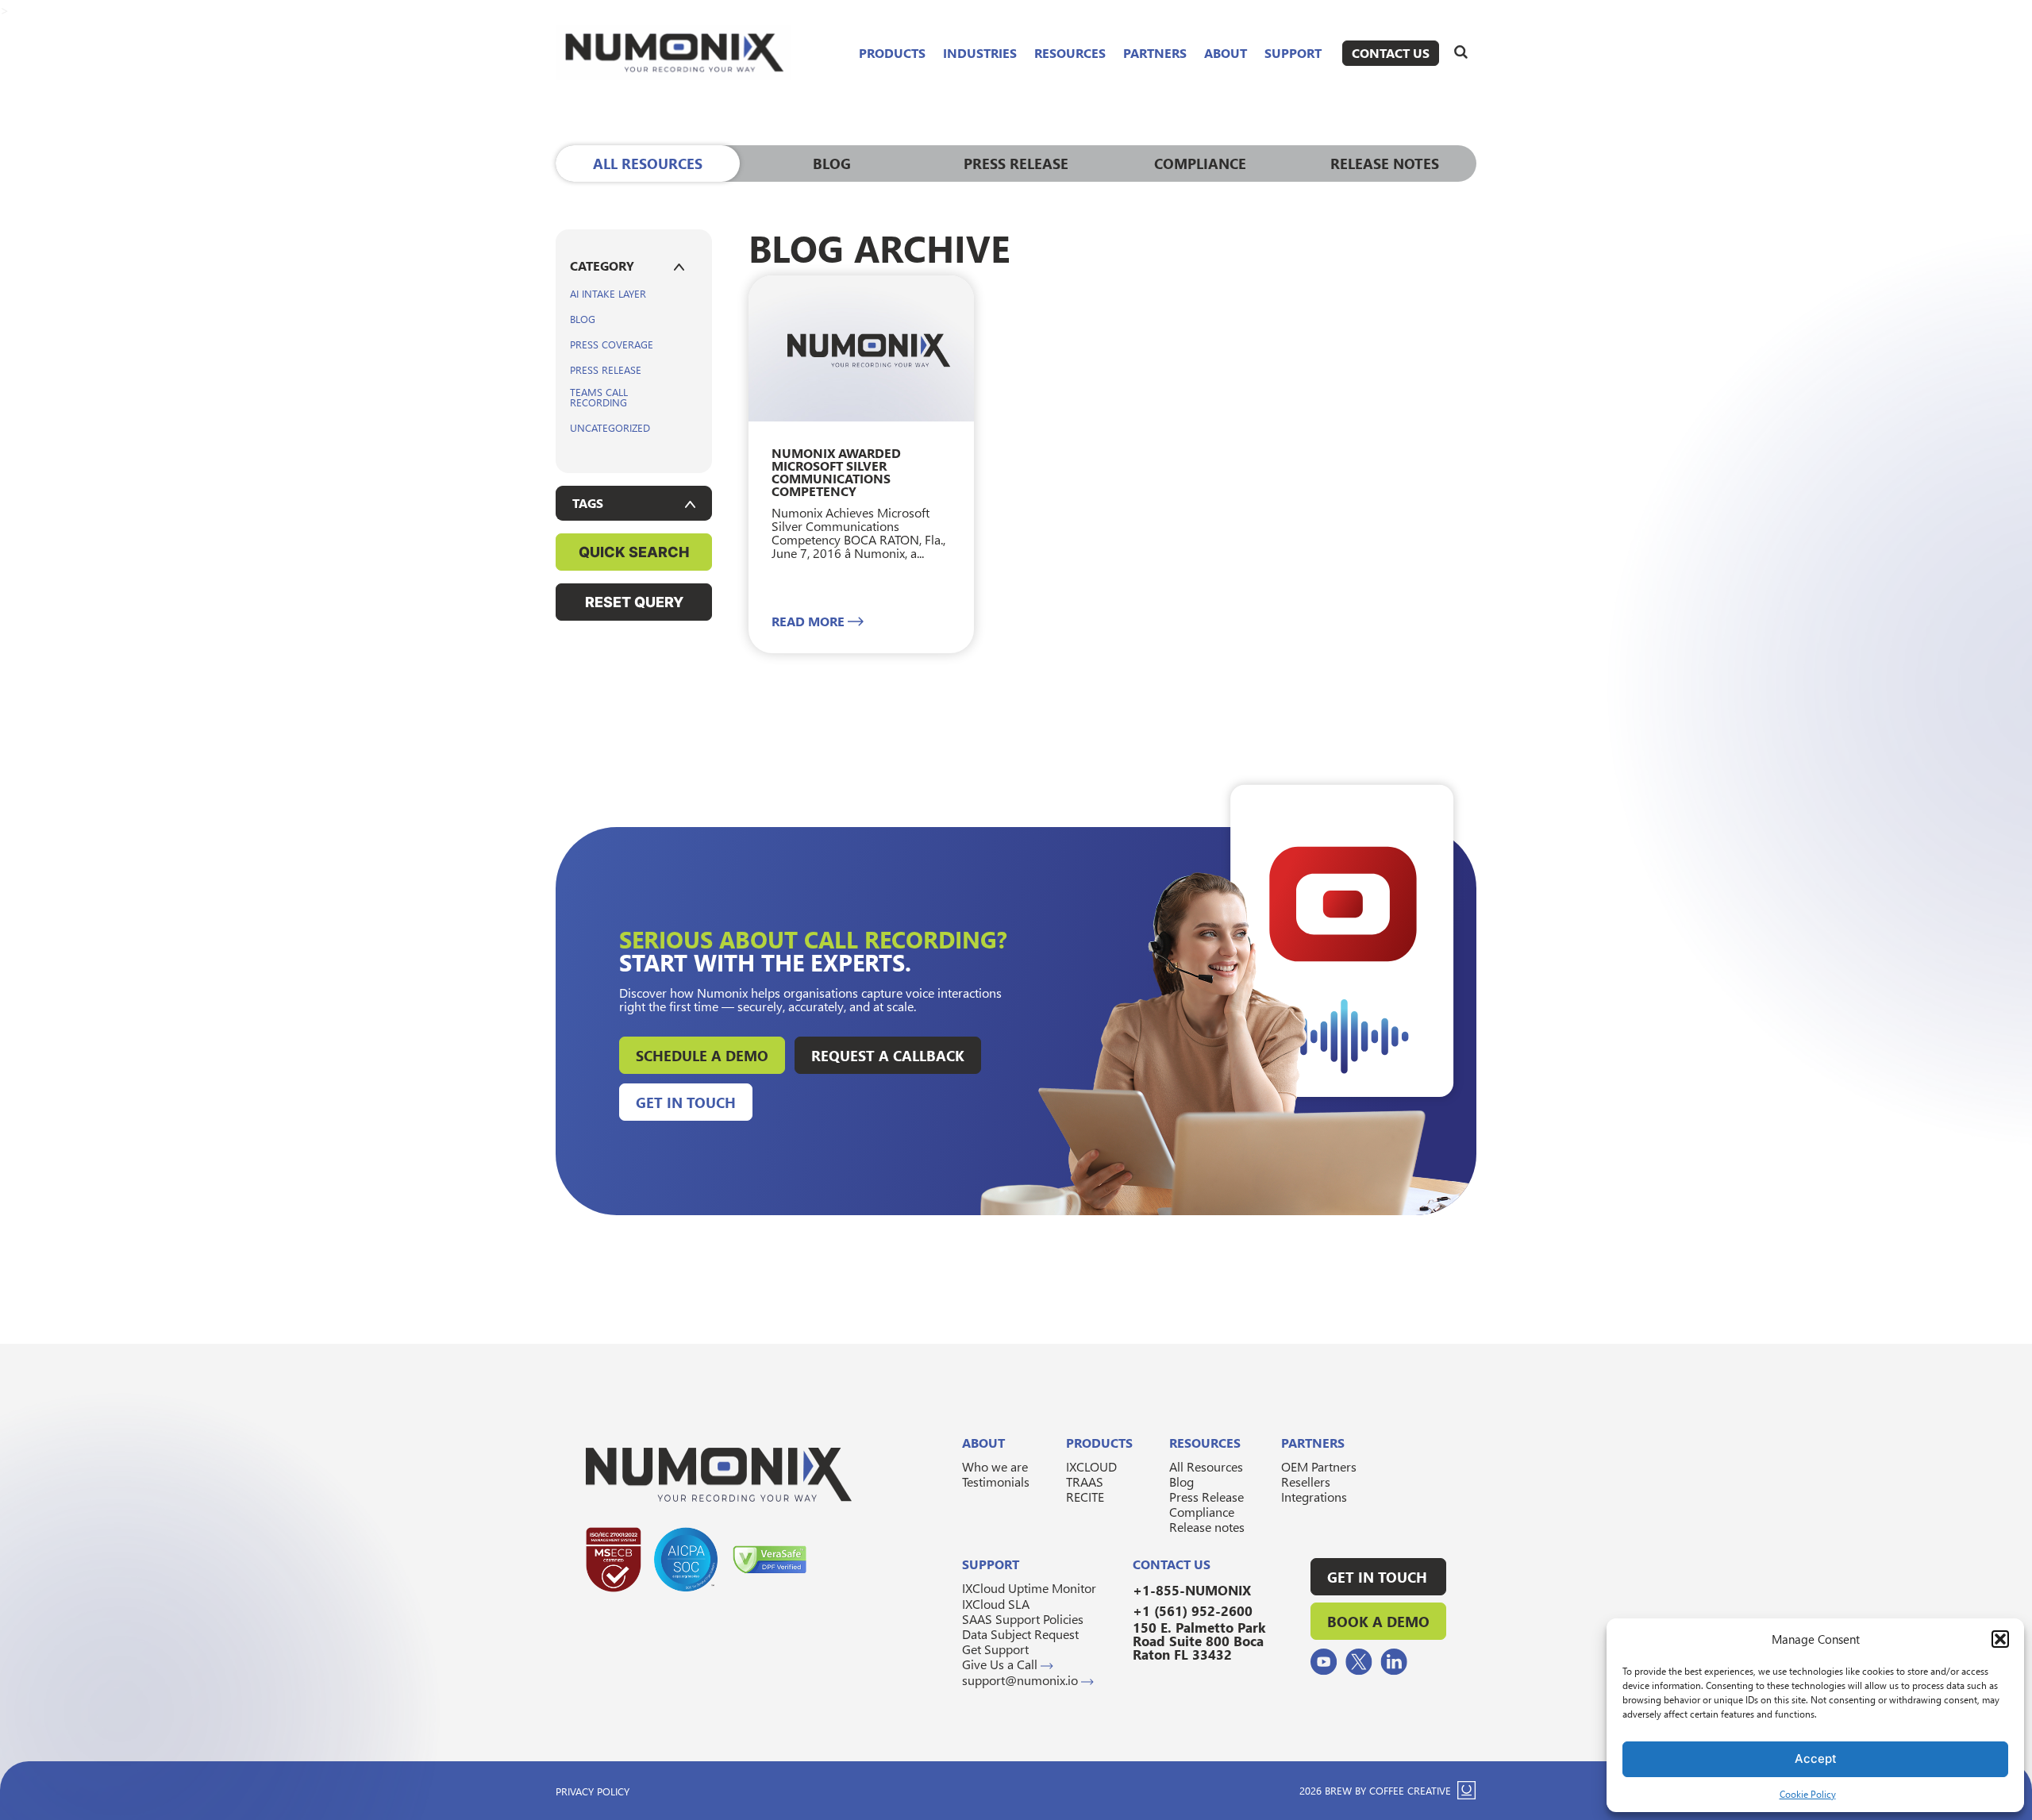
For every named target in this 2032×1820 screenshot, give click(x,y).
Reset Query (634, 602)
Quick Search (634, 552)
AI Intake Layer (608, 293)
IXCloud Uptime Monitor (1029, 1588)
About (1226, 53)
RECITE (1085, 1497)
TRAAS (1085, 1481)
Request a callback (888, 1055)
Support (1293, 53)
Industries (980, 53)
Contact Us (1391, 53)
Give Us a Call (1001, 1664)
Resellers (1306, 1481)
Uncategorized (610, 427)
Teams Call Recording (599, 397)
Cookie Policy (1808, 1794)
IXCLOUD (1091, 1466)
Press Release (606, 369)
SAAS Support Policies (1023, 1619)
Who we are (995, 1466)
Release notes (1207, 1527)
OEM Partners (1319, 1466)
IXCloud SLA (996, 1604)
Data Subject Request (1020, 1634)
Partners (1155, 53)
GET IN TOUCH (1377, 1577)
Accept (1816, 1758)
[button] (2000, 1639)
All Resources (1206, 1466)
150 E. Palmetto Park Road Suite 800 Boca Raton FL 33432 (1199, 1641)
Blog (583, 319)
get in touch (686, 1102)
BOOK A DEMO (1378, 1621)
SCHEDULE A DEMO (702, 1055)
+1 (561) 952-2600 (1193, 1611)
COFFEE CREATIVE (1410, 1790)
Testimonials (996, 1481)
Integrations (1314, 1497)
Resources (1070, 53)
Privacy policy (593, 1791)
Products (892, 53)
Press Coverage (612, 344)
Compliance (1202, 1512)
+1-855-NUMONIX (1192, 1590)
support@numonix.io (1022, 1680)
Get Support (995, 1649)
